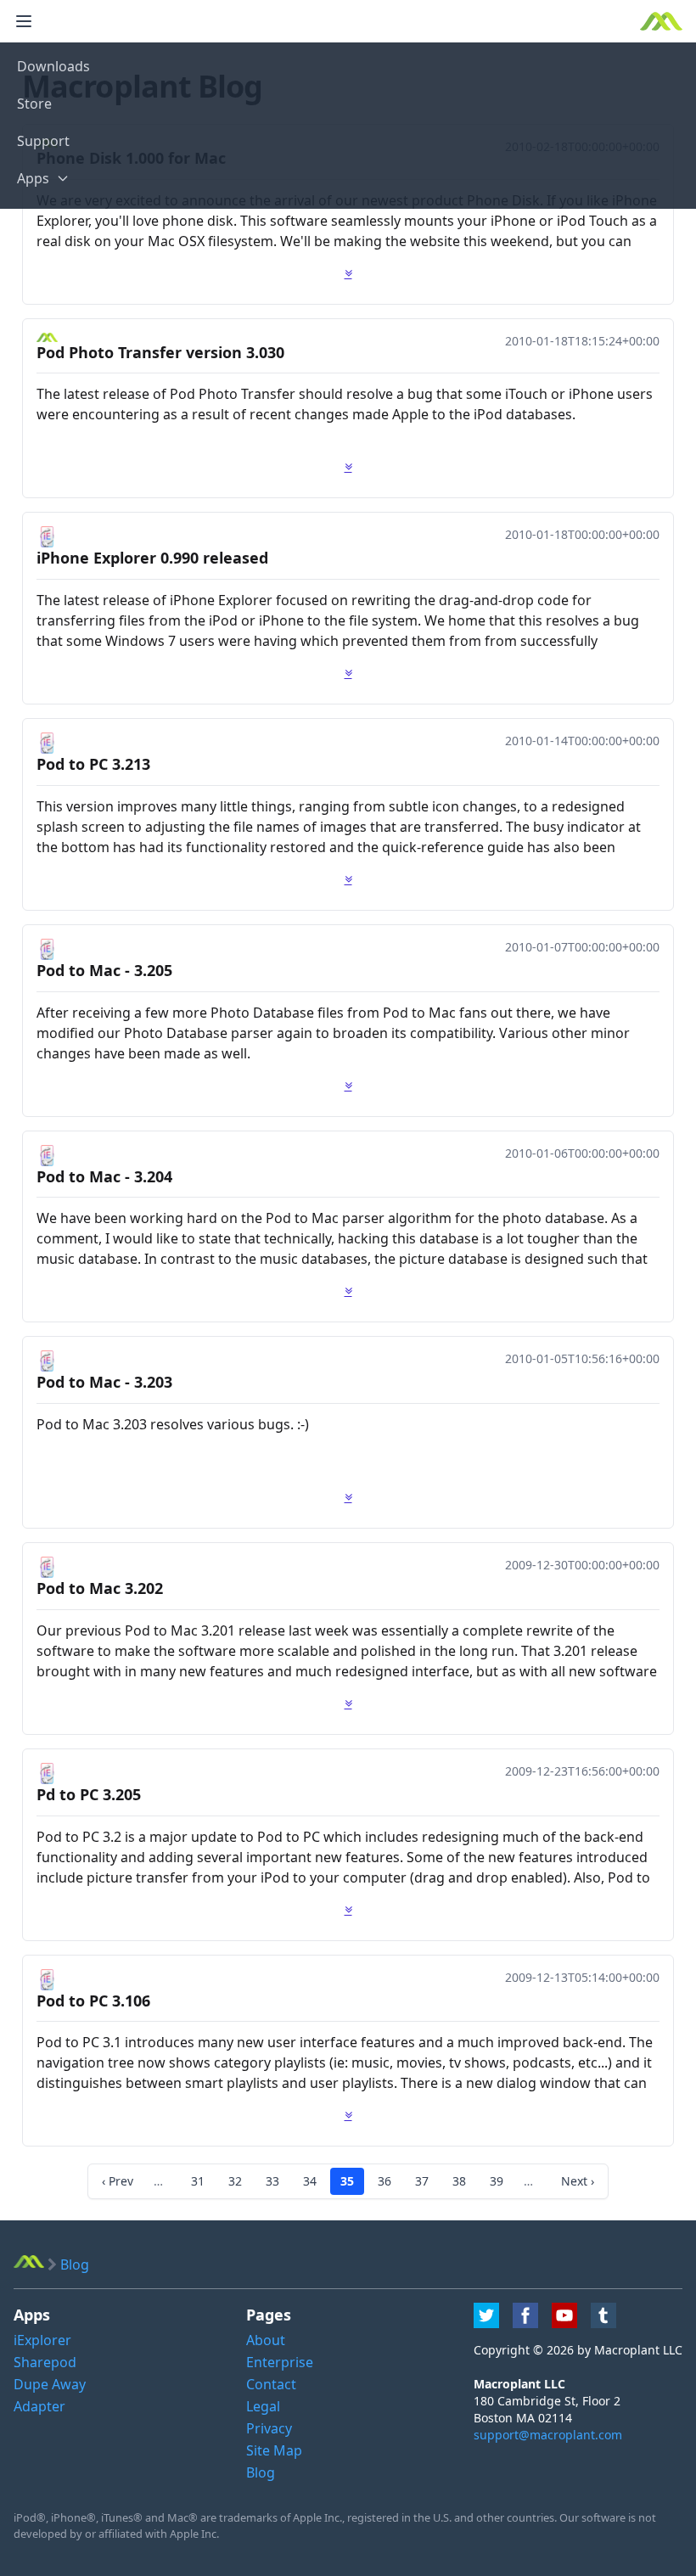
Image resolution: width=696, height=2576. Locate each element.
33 (272, 2181)
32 (235, 2181)
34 (310, 2181)
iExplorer (42, 2340)
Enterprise (280, 2362)
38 (459, 2181)
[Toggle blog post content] (348, 273)
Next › (578, 2181)
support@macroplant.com (548, 2435)
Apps (33, 178)
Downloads (53, 66)
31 (198, 2181)
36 (384, 2181)
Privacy (269, 2428)
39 (497, 2181)
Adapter (39, 2406)
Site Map (274, 2450)
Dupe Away (50, 2384)
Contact (271, 2384)
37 (422, 2181)
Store (34, 104)
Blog (261, 2472)
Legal (263, 2406)
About (266, 2340)
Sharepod (45, 2362)
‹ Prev (118, 2181)
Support (43, 141)
